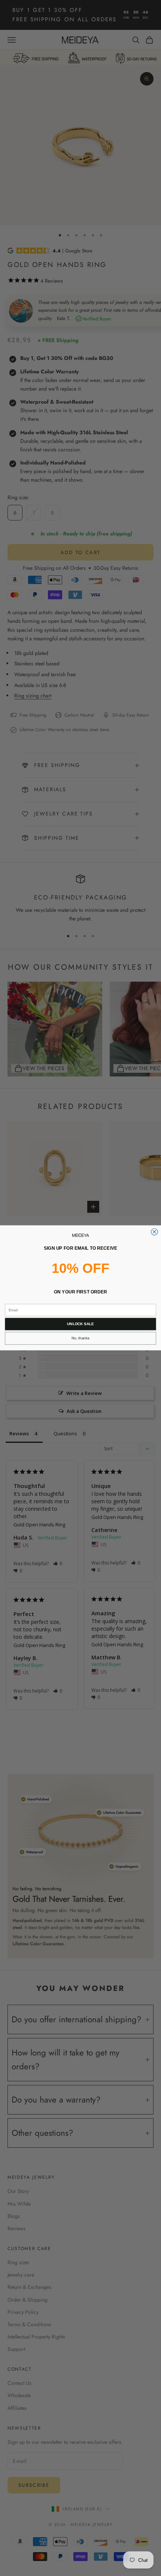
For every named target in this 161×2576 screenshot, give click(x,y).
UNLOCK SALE (80, 1324)
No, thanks (80, 1338)
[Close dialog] (155, 1232)
